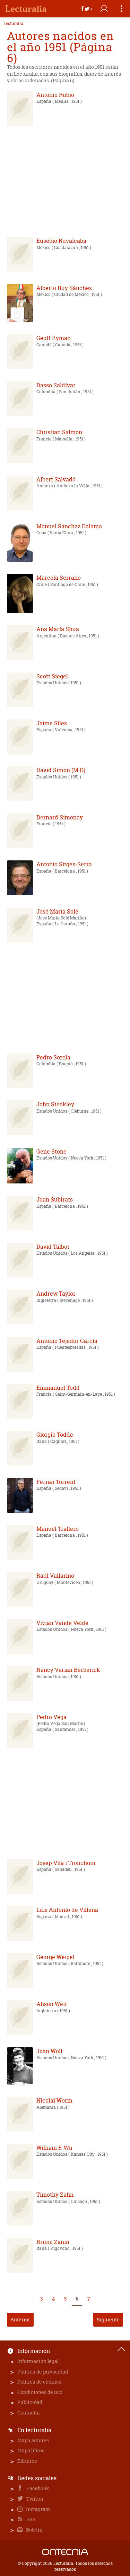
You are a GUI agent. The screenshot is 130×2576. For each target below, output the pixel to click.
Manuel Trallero (58, 1529)
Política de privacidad (43, 2372)
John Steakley (55, 1104)
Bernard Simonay (60, 817)
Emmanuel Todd (58, 1388)
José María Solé (57, 911)
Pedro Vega (51, 1717)
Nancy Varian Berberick (68, 1670)
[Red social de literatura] (26, 9)
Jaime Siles (52, 723)
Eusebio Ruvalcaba (61, 241)
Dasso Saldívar (56, 385)
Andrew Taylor (56, 1294)
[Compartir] (87, 9)
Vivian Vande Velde (62, 1623)
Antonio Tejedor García (67, 1341)
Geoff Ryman (54, 338)
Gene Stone (51, 1151)
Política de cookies (39, 2382)
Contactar (29, 2413)
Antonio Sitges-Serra (64, 864)
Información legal (38, 2361)
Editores (27, 2461)
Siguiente (108, 2319)
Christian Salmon (59, 432)
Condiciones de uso (40, 2392)
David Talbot (53, 1247)
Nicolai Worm (54, 2100)
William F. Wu (54, 2148)
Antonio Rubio (55, 95)
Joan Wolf (50, 2051)
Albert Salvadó (56, 479)
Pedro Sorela (53, 1057)
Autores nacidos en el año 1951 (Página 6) (60, 47)
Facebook (37, 2488)
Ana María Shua (58, 629)
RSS (31, 2519)
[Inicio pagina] (121, 2349)
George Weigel (55, 1957)
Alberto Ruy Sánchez (64, 288)
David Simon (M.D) (61, 770)
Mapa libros (31, 2450)
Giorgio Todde (55, 1435)
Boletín (34, 2530)
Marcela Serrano (59, 578)
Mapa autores (33, 2440)
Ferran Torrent (56, 1482)
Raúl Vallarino (55, 1576)
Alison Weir (52, 2004)
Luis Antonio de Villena (67, 1910)
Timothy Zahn (55, 2195)
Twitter (34, 2499)
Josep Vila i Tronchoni (66, 1863)
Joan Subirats (55, 1199)
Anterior (20, 2319)
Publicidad (30, 2402)
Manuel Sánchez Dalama (69, 526)
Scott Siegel (52, 676)
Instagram (37, 2509)
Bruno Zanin (53, 2242)
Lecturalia (13, 24)
